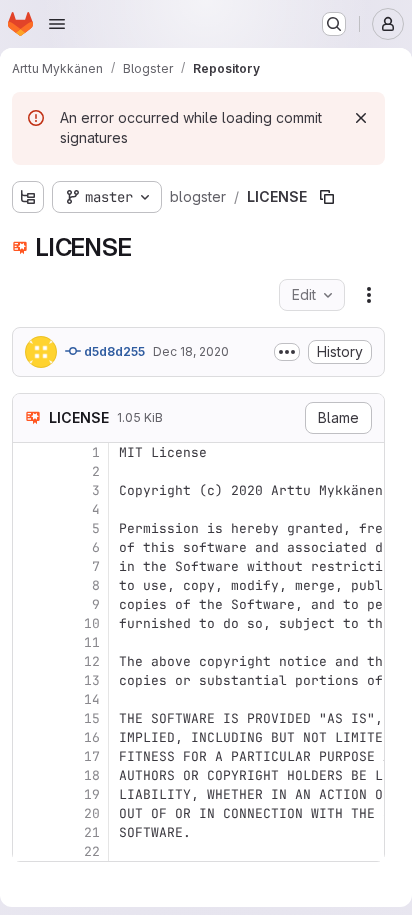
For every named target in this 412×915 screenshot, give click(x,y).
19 (92, 794)
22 (92, 851)
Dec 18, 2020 (191, 351)
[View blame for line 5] (30, 528)
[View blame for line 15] (30, 718)
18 (92, 775)
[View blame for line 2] (30, 471)
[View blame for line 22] (30, 851)
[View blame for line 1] (30, 452)
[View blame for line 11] (30, 642)
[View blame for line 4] (30, 509)
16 (92, 737)
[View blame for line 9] (30, 604)
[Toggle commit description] (287, 352)
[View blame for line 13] (30, 680)
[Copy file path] (327, 197)
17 (92, 756)
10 (92, 623)
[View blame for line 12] (30, 661)
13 (92, 680)
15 (92, 718)
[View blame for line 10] (30, 623)
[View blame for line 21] (30, 832)
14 (92, 699)
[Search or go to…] (334, 24)
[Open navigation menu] (57, 24)
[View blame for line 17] (30, 756)
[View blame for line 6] (30, 547)
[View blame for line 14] (30, 699)
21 (92, 832)
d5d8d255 (113, 351)
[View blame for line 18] (30, 775)
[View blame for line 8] (30, 585)
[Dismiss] (361, 118)
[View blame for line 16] (30, 737)
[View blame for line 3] (30, 490)
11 (92, 642)
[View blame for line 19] (30, 794)
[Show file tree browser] (28, 197)
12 (92, 661)
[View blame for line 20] (30, 813)
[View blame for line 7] (30, 566)
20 (92, 813)
